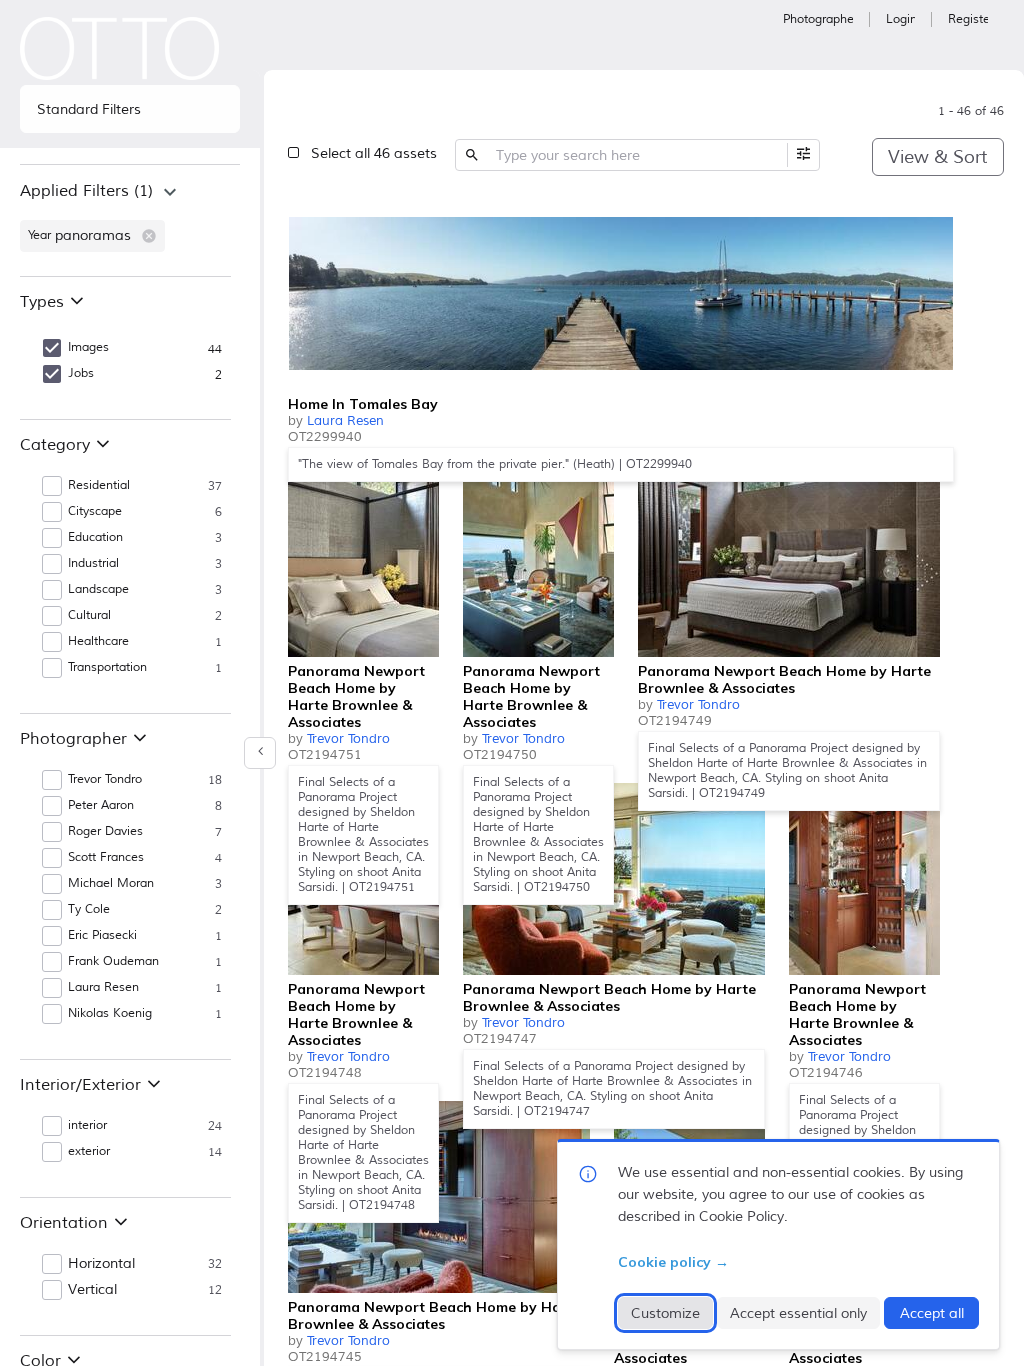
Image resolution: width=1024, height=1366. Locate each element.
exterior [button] (89, 1151)
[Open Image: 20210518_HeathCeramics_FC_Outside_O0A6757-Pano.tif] (621, 294)
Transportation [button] (107, 667)
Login (900, 19)
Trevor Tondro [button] (105, 779)
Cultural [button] (89, 615)
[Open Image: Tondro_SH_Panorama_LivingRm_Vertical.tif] (538, 561)
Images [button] (88, 347)
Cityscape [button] (95, 511)
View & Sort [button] (937, 157)
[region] (130, 220)
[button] (149, 236)
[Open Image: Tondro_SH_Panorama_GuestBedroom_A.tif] (363, 561)
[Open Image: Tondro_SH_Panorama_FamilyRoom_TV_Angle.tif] (439, 1197)
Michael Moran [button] (111, 883)
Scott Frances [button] (106, 857)
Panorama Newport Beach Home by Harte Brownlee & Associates (356, 696)
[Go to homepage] (120, 48)
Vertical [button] (92, 1290)
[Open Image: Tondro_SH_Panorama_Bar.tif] (864, 879)
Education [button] (95, 537)
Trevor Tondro (348, 739)
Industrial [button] (93, 563)
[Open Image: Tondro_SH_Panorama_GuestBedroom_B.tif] (789, 561)
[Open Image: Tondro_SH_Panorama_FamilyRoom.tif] (614, 879)
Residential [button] (99, 485)
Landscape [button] (98, 589)
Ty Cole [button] (89, 909)
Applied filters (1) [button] (86, 191)
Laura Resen (345, 421)
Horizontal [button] (101, 1264)
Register (968, 19)
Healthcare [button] (98, 641)
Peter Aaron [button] (101, 805)
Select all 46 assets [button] (374, 153)
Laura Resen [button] (103, 987)
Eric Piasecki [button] (102, 935)
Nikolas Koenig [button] (110, 1013)
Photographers (818, 19)
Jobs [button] (81, 373)
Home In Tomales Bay (363, 404)
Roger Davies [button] (105, 831)
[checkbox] (934, 216)
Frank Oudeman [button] (113, 961)
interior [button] (87, 1125)
